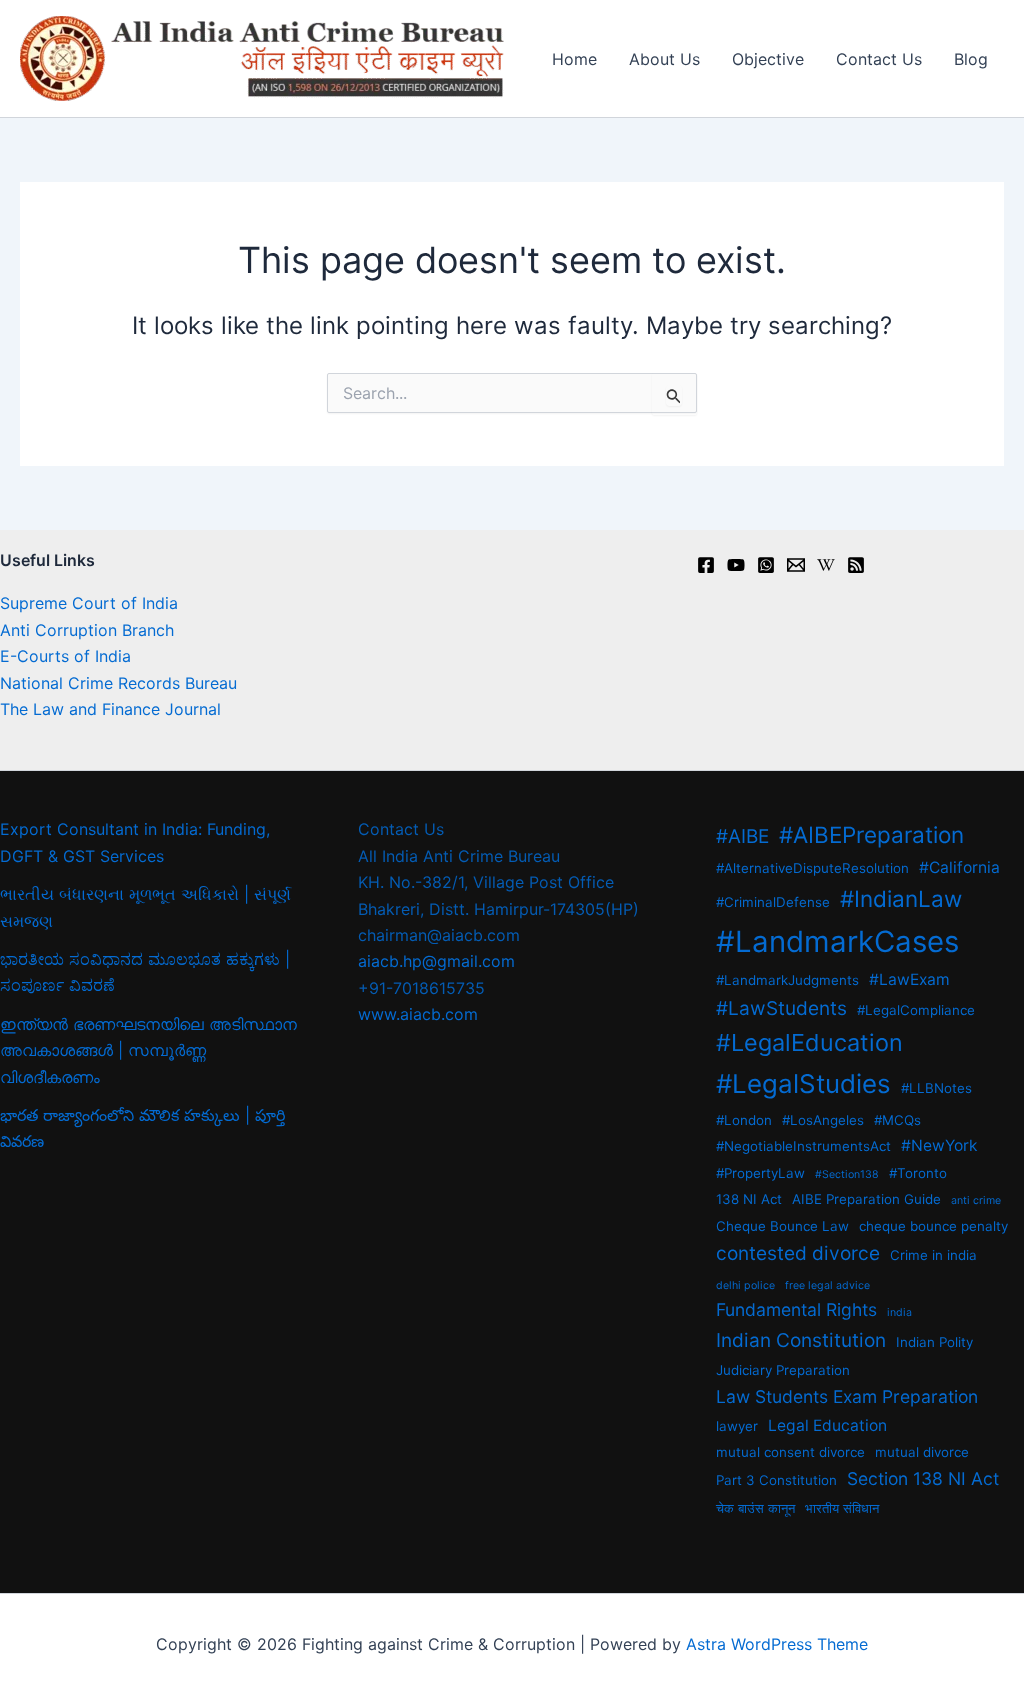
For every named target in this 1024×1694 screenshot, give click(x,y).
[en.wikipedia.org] (826, 565)
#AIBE (742, 836)
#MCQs (897, 1120)
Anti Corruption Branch (87, 630)
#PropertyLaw (760, 1173)
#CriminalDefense (773, 902)
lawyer (737, 1426)
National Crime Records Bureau (118, 683)
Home (574, 59)
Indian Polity (934, 1342)
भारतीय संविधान (842, 1508)
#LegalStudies (803, 1083)
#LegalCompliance (916, 1010)
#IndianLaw (901, 898)
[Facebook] (706, 565)
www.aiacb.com (418, 1014)
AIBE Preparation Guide (866, 1199)
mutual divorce (922, 1452)
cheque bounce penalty (933, 1226)
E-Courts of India (65, 656)
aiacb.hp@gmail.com (436, 961)
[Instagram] (766, 565)
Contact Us (879, 59)
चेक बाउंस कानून (755, 1508)
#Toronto (918, 1173)
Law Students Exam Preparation (847, 1396)
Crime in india (933, 1255)
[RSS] (856, 565)
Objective (768, 59)
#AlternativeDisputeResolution (812, 868)
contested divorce (798, 1253)
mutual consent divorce (790, 1452)
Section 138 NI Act (923, 1478)
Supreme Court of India (89, 603)
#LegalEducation (809, 1042)
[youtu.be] (736, 565)
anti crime (976, 1200)
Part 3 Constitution (776, 1480)
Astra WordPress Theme (777, 1644)
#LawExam (909, 979)
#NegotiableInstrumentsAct (803, 1146)
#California (959, 867)
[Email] (796, 565)
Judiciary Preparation (783, 1370)
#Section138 (847, 1174)
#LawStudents (781, 1008)
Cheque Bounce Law (782, 1226)
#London (744, 1120)
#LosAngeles (823, 1120)
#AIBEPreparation (871, 834)
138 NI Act (749, 1199)
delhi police (745, 1285)
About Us (664, 59)
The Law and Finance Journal (110, 709)
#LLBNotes (936, 1088)
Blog (971, 59)
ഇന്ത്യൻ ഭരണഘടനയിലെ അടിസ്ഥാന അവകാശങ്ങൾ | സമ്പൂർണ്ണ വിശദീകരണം (148, 1050)
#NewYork (939, 1145)
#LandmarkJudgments (787, 980)
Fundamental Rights (796, 1309)
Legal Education (827, 1425)
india (899, 1312)
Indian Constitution (801, 1340)
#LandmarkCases (837, 941)
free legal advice (827, 1285)
